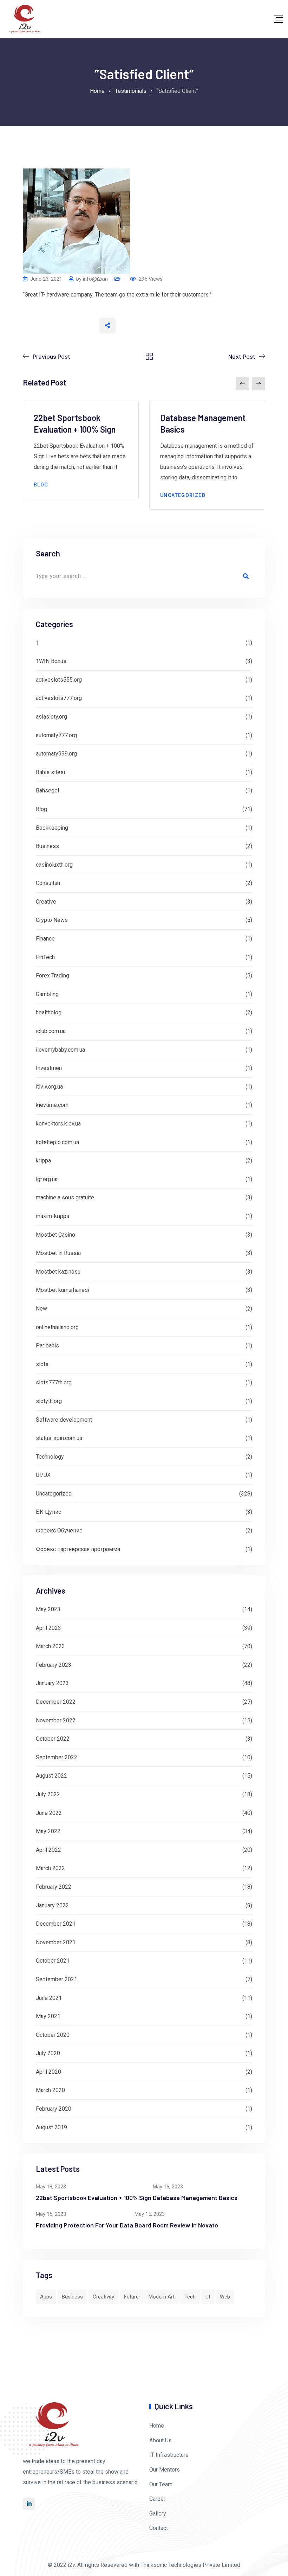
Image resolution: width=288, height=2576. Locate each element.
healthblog (49, 1012)
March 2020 (50, 2090)
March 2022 (50, 1868)
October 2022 (53, 1739)
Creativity (103, 2297)
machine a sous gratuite (65, 1197)
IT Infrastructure (169, 2455)
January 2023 (52, 1683)
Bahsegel (47, 790)
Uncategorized (183, 495)
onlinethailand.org (57, 1327)
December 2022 (56, 1702)
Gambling (47, 994)
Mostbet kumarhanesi (63, 1290)
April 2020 (48, 2072)
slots (42, 1364)
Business (47, 846)
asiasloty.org (51, 717)
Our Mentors (165, 2470)
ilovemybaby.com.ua (60, 1050)
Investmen (49, 1068)
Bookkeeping (52, 828)
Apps (46, 2297)
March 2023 (50, 1646)
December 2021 (56, 1924)
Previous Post (51, 356)
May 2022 (48, 1831)
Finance (45, 939)
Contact (159, 2528)
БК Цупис (48, 1512)
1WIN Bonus (51, 661)
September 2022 (57, 1757)
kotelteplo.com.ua (57, 1142)
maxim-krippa (53, 1216)
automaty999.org (56, 754)
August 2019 (51, 2127)
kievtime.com (52, 1105)
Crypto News (52, 920)
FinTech (45, 957)
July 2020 (48, 2053)
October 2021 (53, 1961)
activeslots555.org (59, 680)
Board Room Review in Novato (176, 2225)
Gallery (158, 2514)
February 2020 (54, 2109)
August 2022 (51, 1776)
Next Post (242, 356)
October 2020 (53, 2035)
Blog (41, 485)
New (41, 1309)
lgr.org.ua (47, 1179)
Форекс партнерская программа (78, 1549)
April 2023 (48, 1628)
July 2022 (48, 1794)
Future (131, 2297)
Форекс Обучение (59, 1531)
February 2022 (54, 1887)
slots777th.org (54, 1382)
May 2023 (48, 1609)
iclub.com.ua (51, 1031)
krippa (43, 1161)
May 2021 (48, 2016)
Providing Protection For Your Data (84, 2225)
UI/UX (43, 1475)
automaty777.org (56, 735)
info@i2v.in (95, 279)
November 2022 (56, 1720)
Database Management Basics (195, 2198)
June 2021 (49, 1998)
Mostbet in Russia (58, 1253)
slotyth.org (49, 1401)
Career (157, 2499)
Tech (190, 2297)
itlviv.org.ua (49, 1087)
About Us (161, 2440)
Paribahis (47, 1346)
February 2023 (54, 1665)
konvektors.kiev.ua (58, 1124)
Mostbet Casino (55, 1235)
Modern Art (162, 2297)
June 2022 (49, 1813)
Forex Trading (53, 975)
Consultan (48, 883)
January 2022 (52, 1905)
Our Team (161, 2484)
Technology (50, 1457)
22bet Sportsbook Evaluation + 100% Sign (94, 2198)
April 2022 (48, 1850)
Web (225, 2297)
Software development (64, 1420)
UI (208, 2297)
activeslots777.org (59, 698)
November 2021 (56, 1942)
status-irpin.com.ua (59, 1438)
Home (157, 2426)
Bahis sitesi (50, 772)
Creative (46, 902)
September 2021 (57, 1979)
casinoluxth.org (54, 865)
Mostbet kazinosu (58, 1272)
